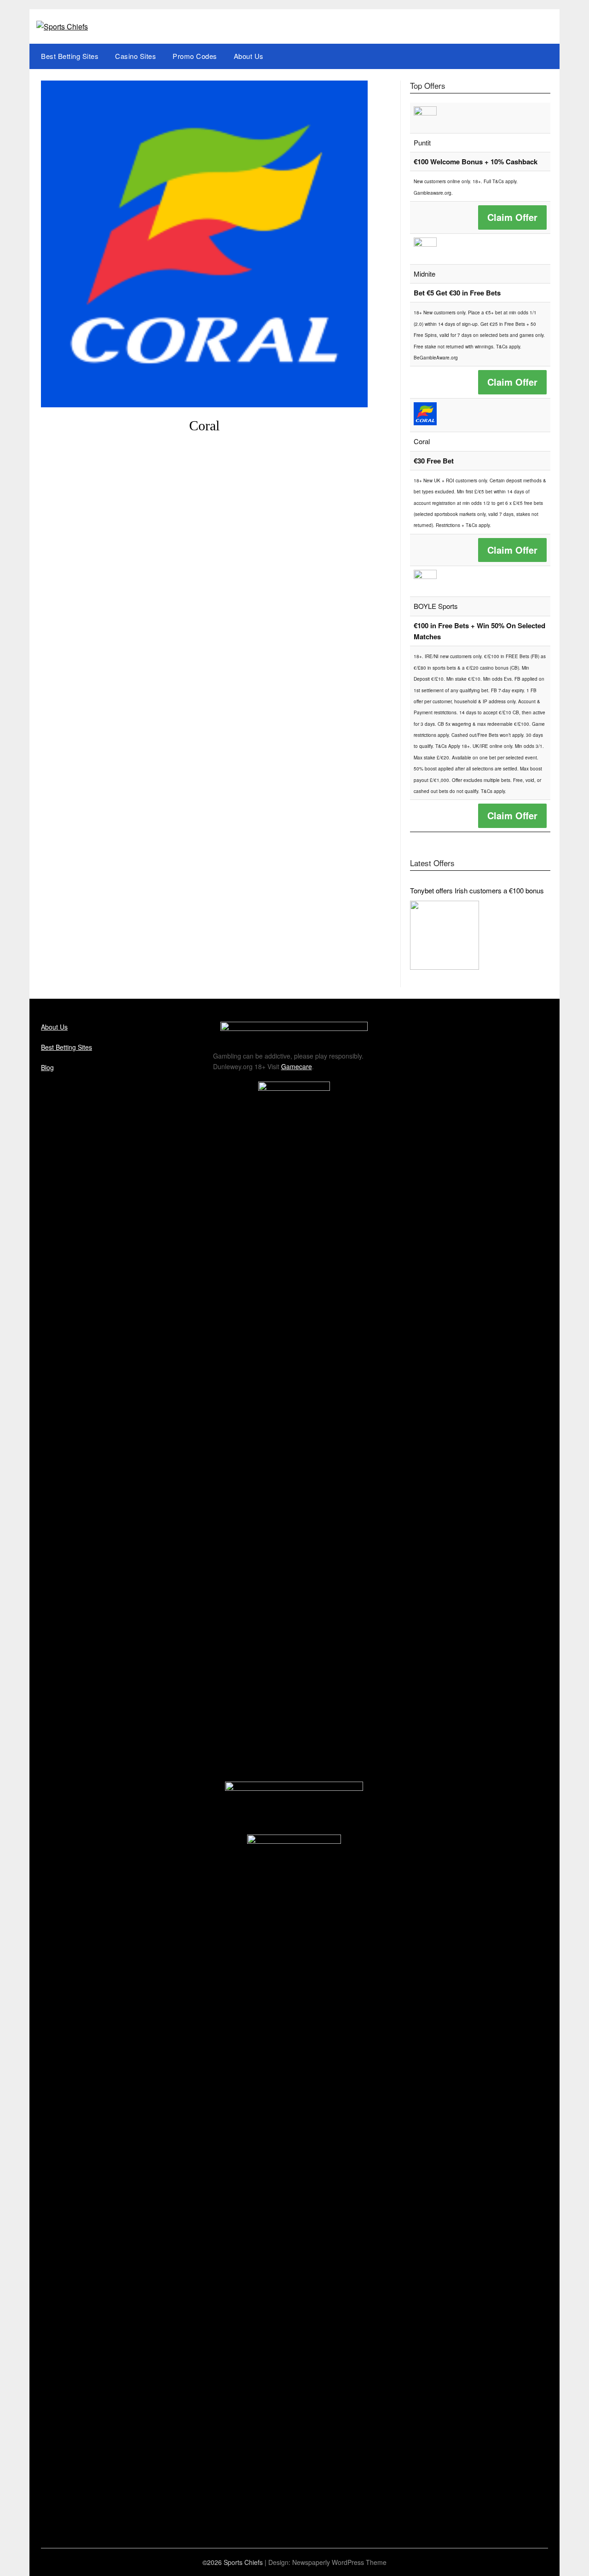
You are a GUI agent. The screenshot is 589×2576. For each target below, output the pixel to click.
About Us (249, 56)
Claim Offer (512, 217)
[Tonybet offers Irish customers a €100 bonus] (445, 935)
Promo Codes (195, 56)
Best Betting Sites (70, 56)
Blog (47, 1067)
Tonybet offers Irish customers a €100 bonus (477, 890)
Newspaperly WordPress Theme (339, 2562)
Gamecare (297, 1066)
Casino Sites (136, 56)
